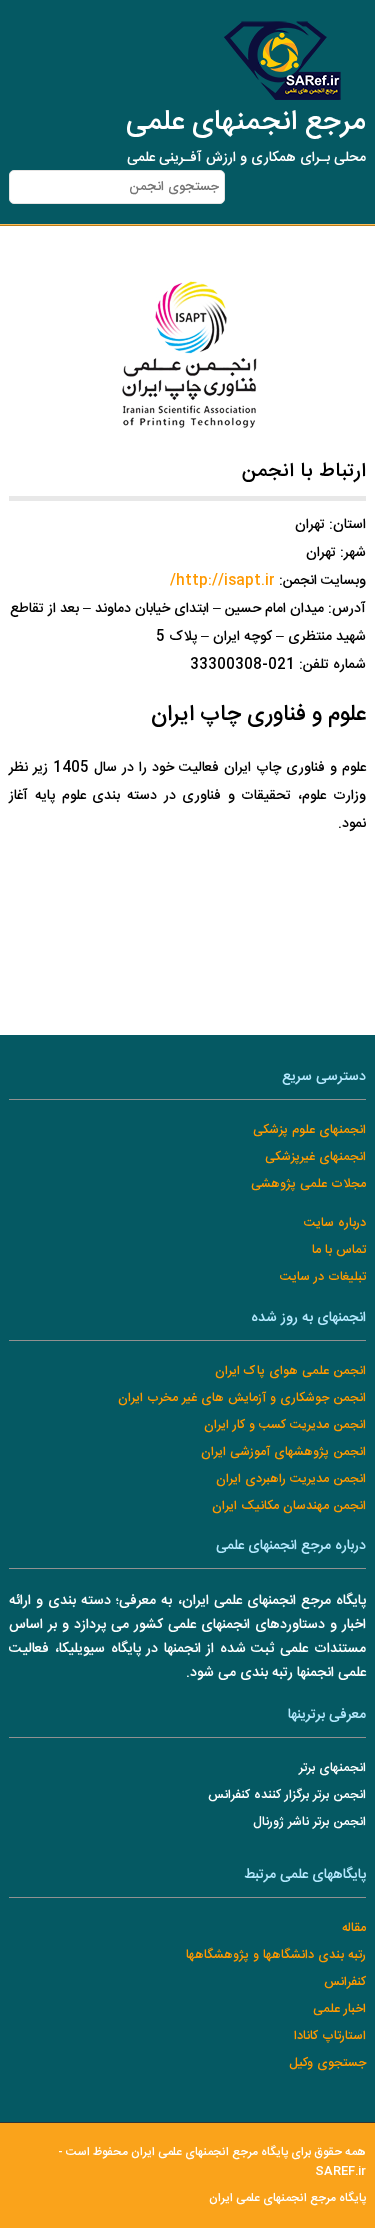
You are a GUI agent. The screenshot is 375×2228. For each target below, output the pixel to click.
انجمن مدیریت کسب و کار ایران (285, 1425)
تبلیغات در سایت (323, 1277)
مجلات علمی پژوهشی (308, 1184)
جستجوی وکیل (327, 2063)
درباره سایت (335, 1223)
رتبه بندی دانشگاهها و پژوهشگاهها (276, 1955)
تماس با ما (339, 1250)
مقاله (354, 1928)
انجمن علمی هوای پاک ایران (290, 1371)
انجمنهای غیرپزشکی (315, 1157)
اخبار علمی (339, 2009)
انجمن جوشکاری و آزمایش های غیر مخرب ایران (242, 1398)
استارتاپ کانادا (330, 2036)
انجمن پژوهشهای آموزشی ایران (283, 1452)
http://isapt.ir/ (222, 581)
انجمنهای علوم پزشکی (309, 1130)
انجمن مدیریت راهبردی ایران (291, 1479)
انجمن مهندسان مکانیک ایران (289, 1506)
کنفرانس (345, 1982)
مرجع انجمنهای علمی (246, 123)
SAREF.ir (340, 2171)
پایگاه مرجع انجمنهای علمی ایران (287, 2198)
